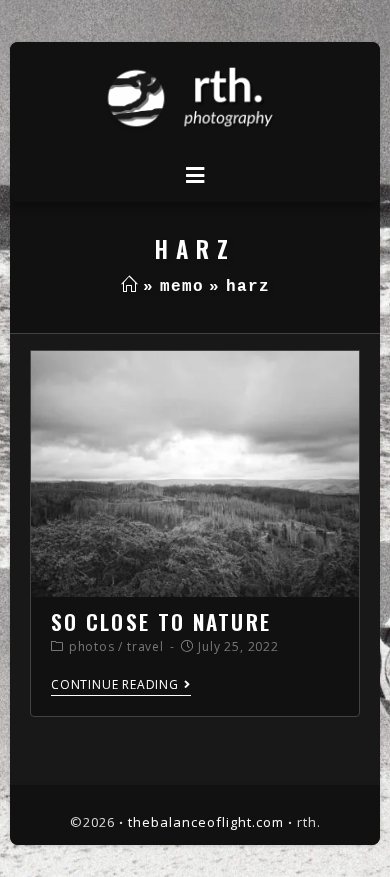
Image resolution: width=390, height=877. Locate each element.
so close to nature (161, 621)
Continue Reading (115, 685)
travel (145, 646)
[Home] (129, 287)
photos (92, 646)
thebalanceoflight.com (206, 822)
